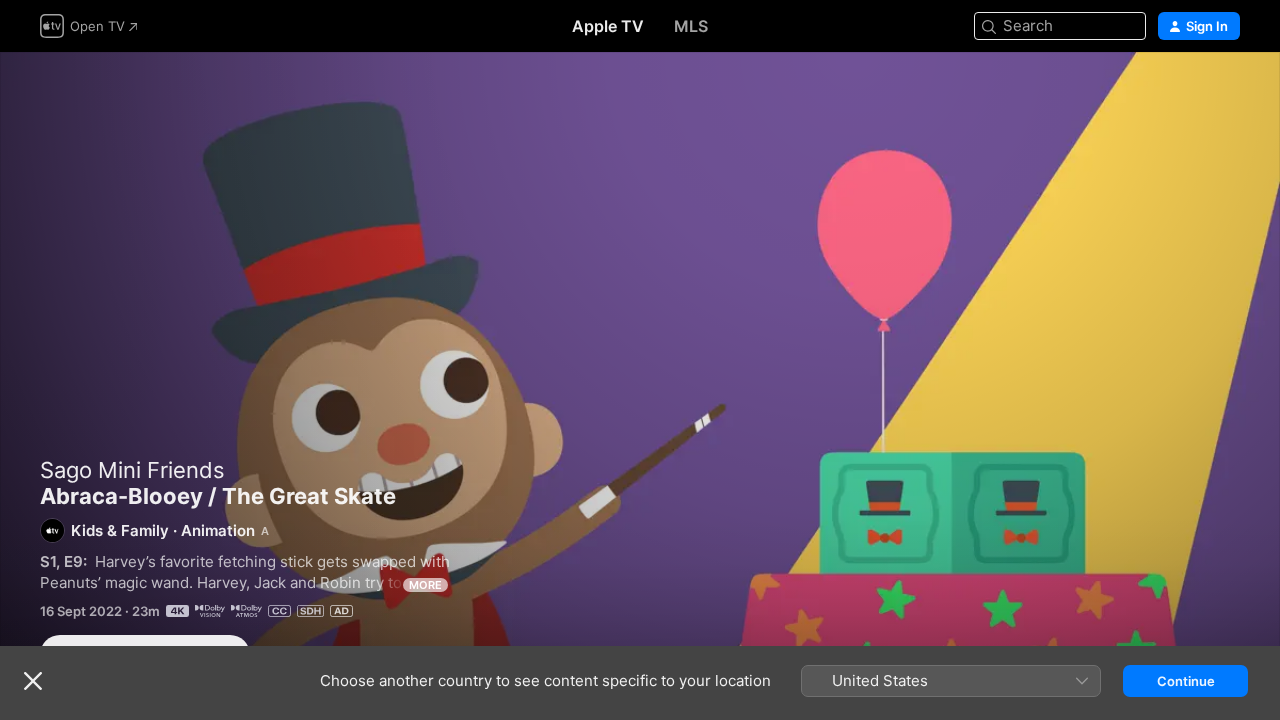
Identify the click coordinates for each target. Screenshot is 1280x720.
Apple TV (608, 26)
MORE (425, 585)
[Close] (33, 681)
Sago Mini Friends (132, 470)
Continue (1186, 681)
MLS (691, 26)
